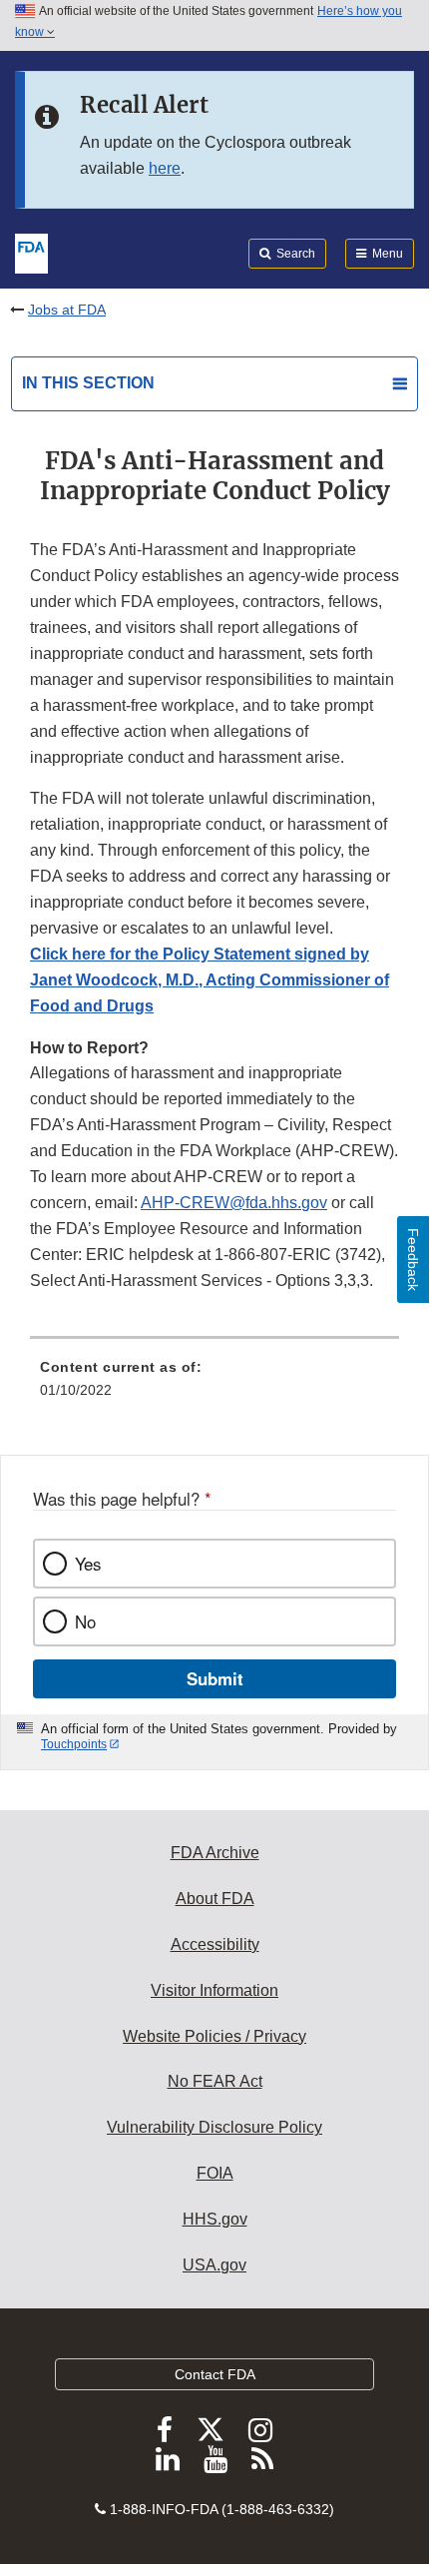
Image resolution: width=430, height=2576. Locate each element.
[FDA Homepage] (31, 252)
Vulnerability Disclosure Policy (215, 2127)
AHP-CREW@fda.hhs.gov (234, 1203)
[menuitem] (215, 1386)
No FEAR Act (215, 2081)
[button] (210, 980)
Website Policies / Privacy (215, 2036)
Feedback (413, 1260)
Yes (88, 1564)
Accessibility (215, 1944)
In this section (88, 383)
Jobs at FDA (67, 310)
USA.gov (215, 2265)
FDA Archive (215, 1853)
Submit (215, 1678)
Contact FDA (215, 2374)
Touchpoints (74, 1744)
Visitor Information (215, 1990)
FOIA (215, 2173)
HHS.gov (215, 2219)
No (85, 1621)
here (165, 168)
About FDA (215, 1899)
